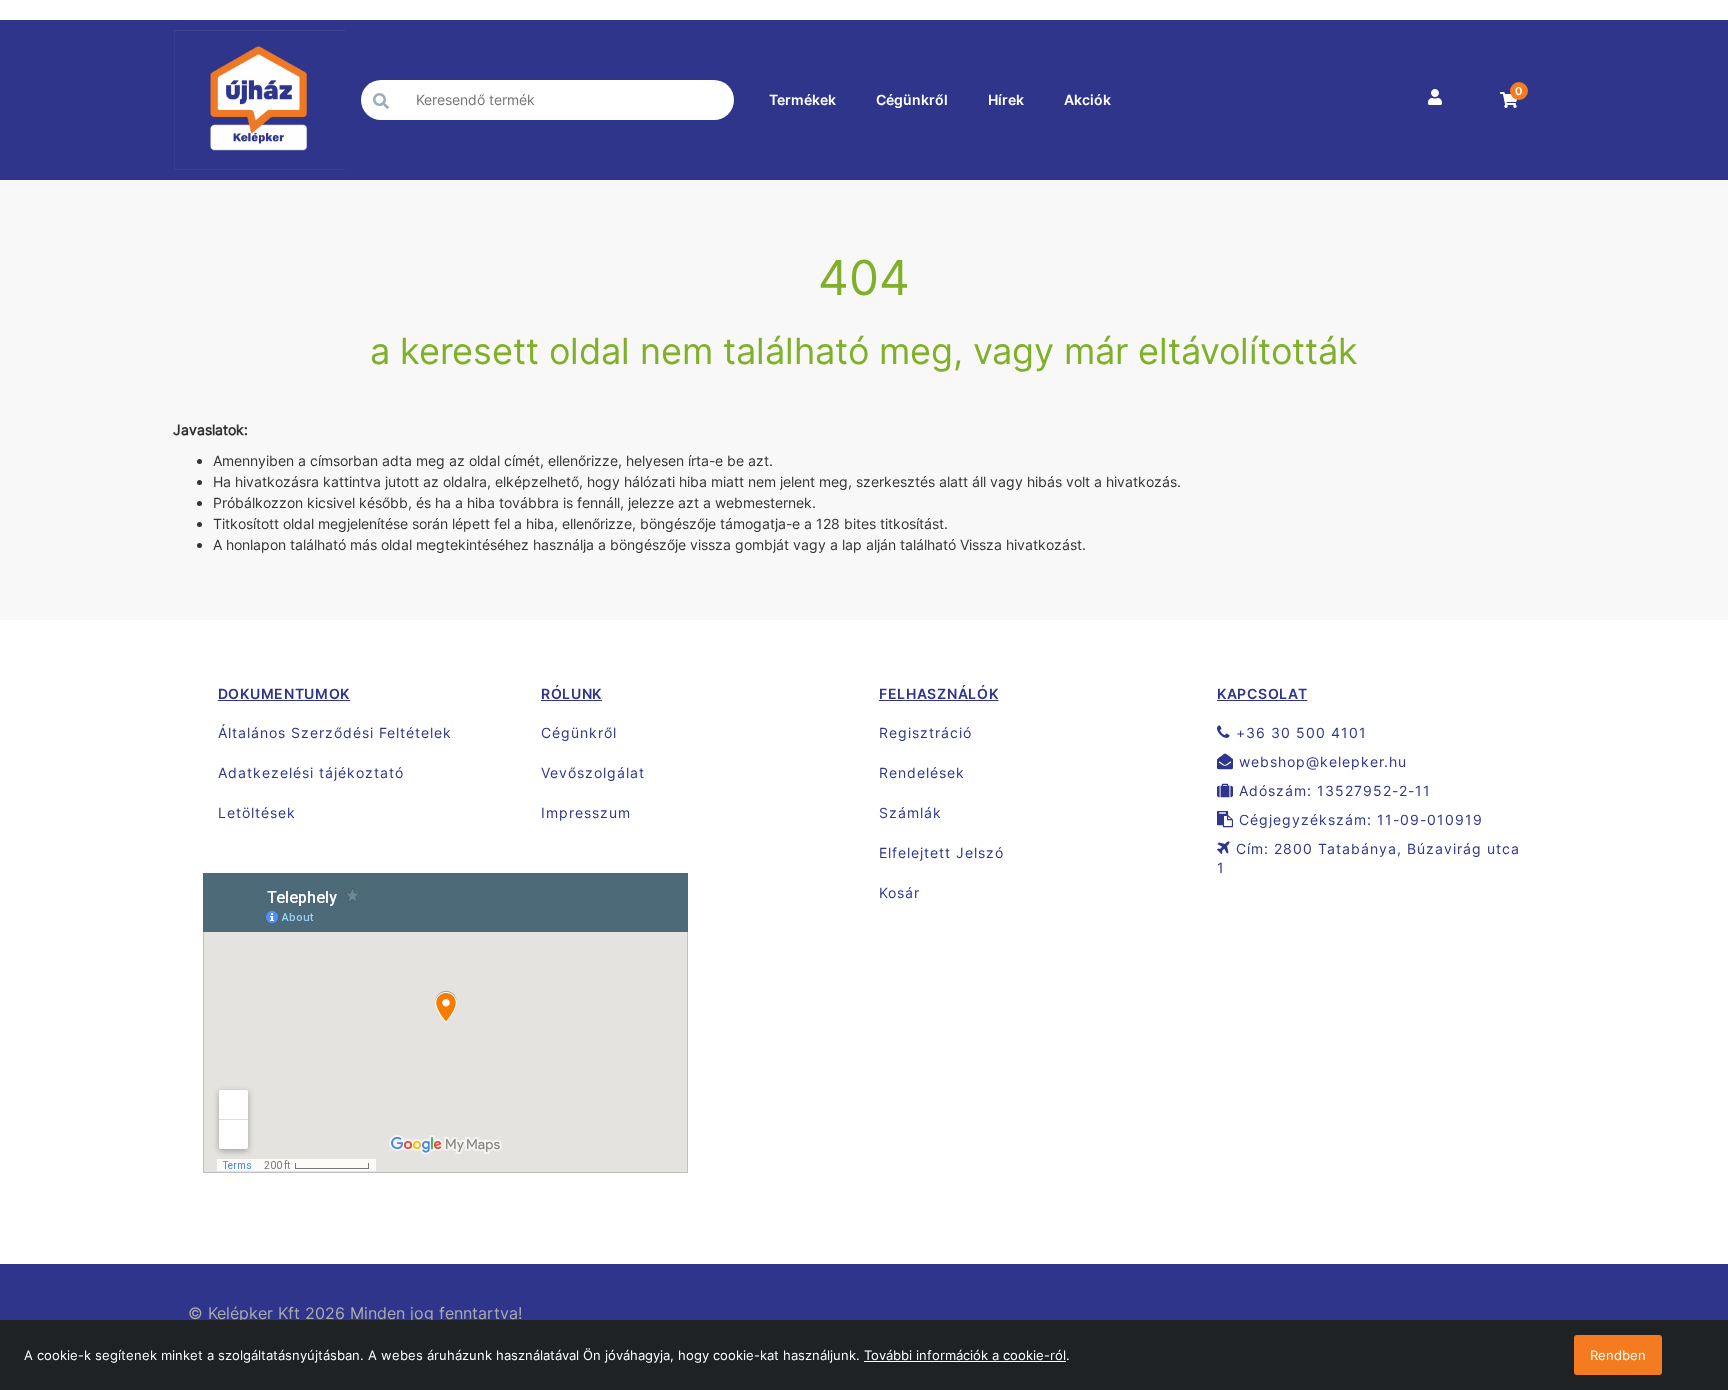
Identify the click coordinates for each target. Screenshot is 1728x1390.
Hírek (1006, 99)
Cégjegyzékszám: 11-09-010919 (1358, 819)
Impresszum (586, 812)
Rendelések (922, 772)
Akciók (1087, 99)
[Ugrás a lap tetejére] (1668, 1269)
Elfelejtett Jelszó (941, 852)
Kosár (899, 892)
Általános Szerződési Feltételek (335, 732)
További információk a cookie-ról (965, 1355)
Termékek (802, 99)
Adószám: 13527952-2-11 (1332, 790)
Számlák (910, 812)
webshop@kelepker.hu (1320, 761)
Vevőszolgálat (593, 772)
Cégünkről (912, 99)
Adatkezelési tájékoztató (311, 772)
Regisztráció (925, 732)
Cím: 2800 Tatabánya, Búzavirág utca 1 (1368, 858)
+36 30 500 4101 (1299, 732)
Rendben (1618, 1355)
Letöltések (257, 812)
